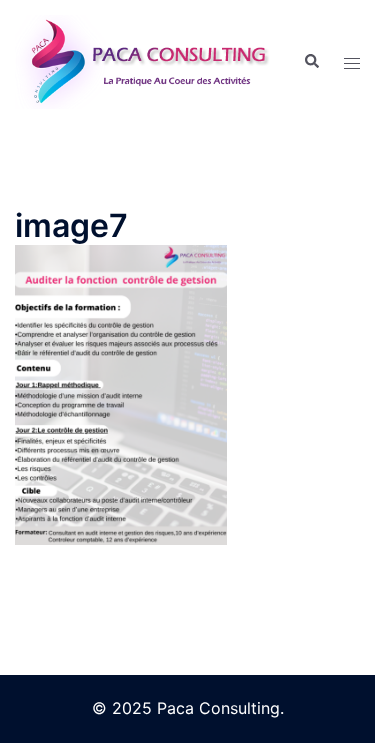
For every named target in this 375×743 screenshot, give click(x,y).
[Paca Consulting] (144, 60)
